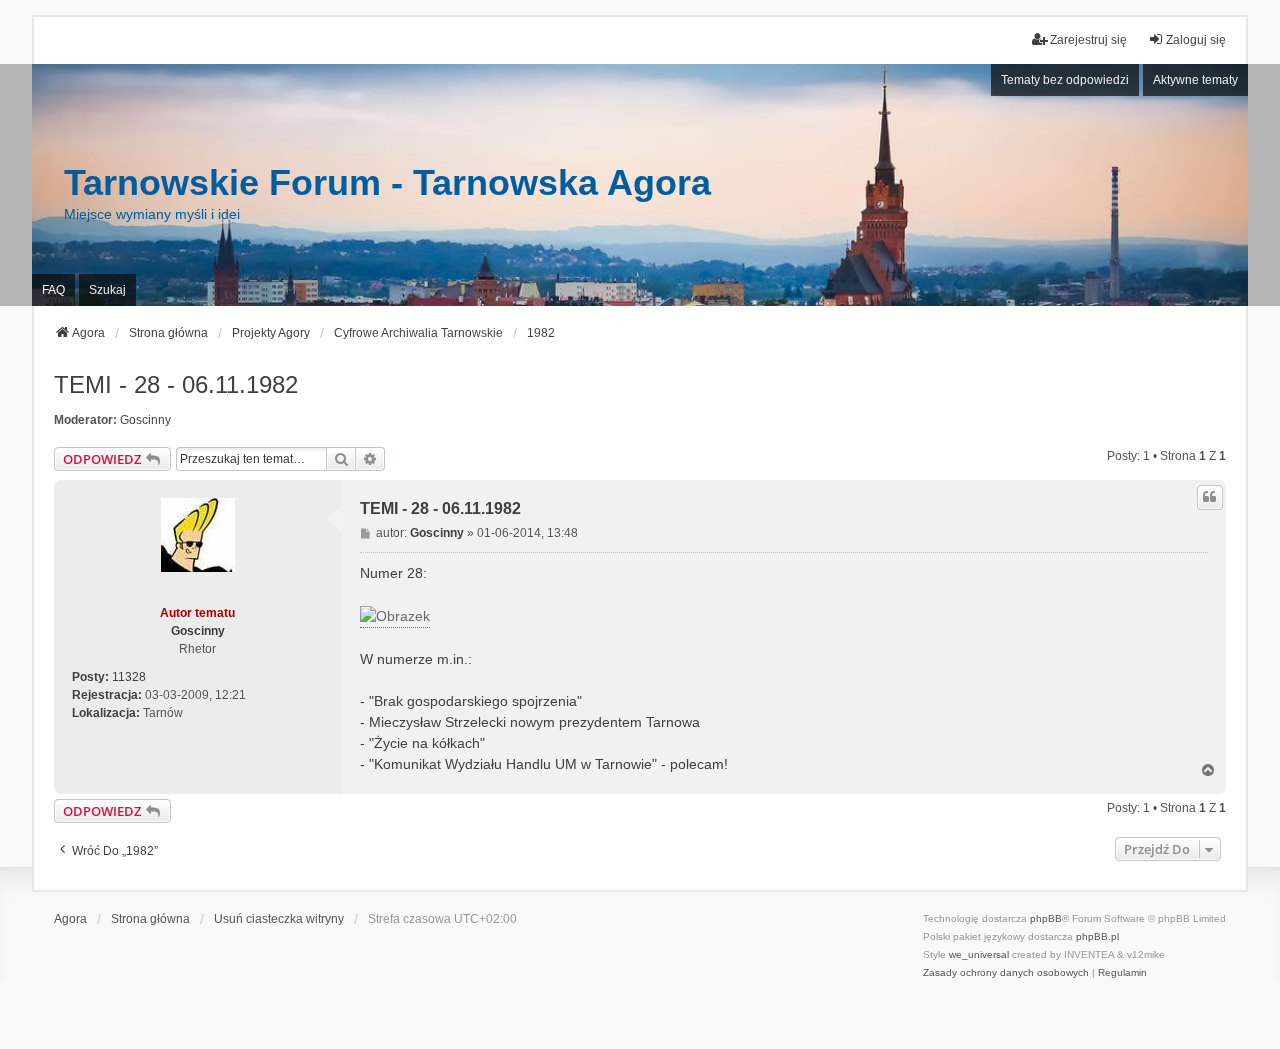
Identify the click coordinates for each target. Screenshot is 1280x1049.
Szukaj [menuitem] (107, 290)
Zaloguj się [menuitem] (1196, 40)
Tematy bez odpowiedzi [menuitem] (1065, 80)
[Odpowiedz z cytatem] (1210, 497)
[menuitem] (1006, 973)
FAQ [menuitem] (53, 290)
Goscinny (145, 420)
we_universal (979, 954)
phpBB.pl (1097, 936)
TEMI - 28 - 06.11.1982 (176, 384)
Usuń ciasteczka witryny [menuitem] (279, 919)
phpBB (1046, 918)
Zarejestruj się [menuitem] (1088, 40)
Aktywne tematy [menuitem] (1195, 80)
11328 (129, 677)
